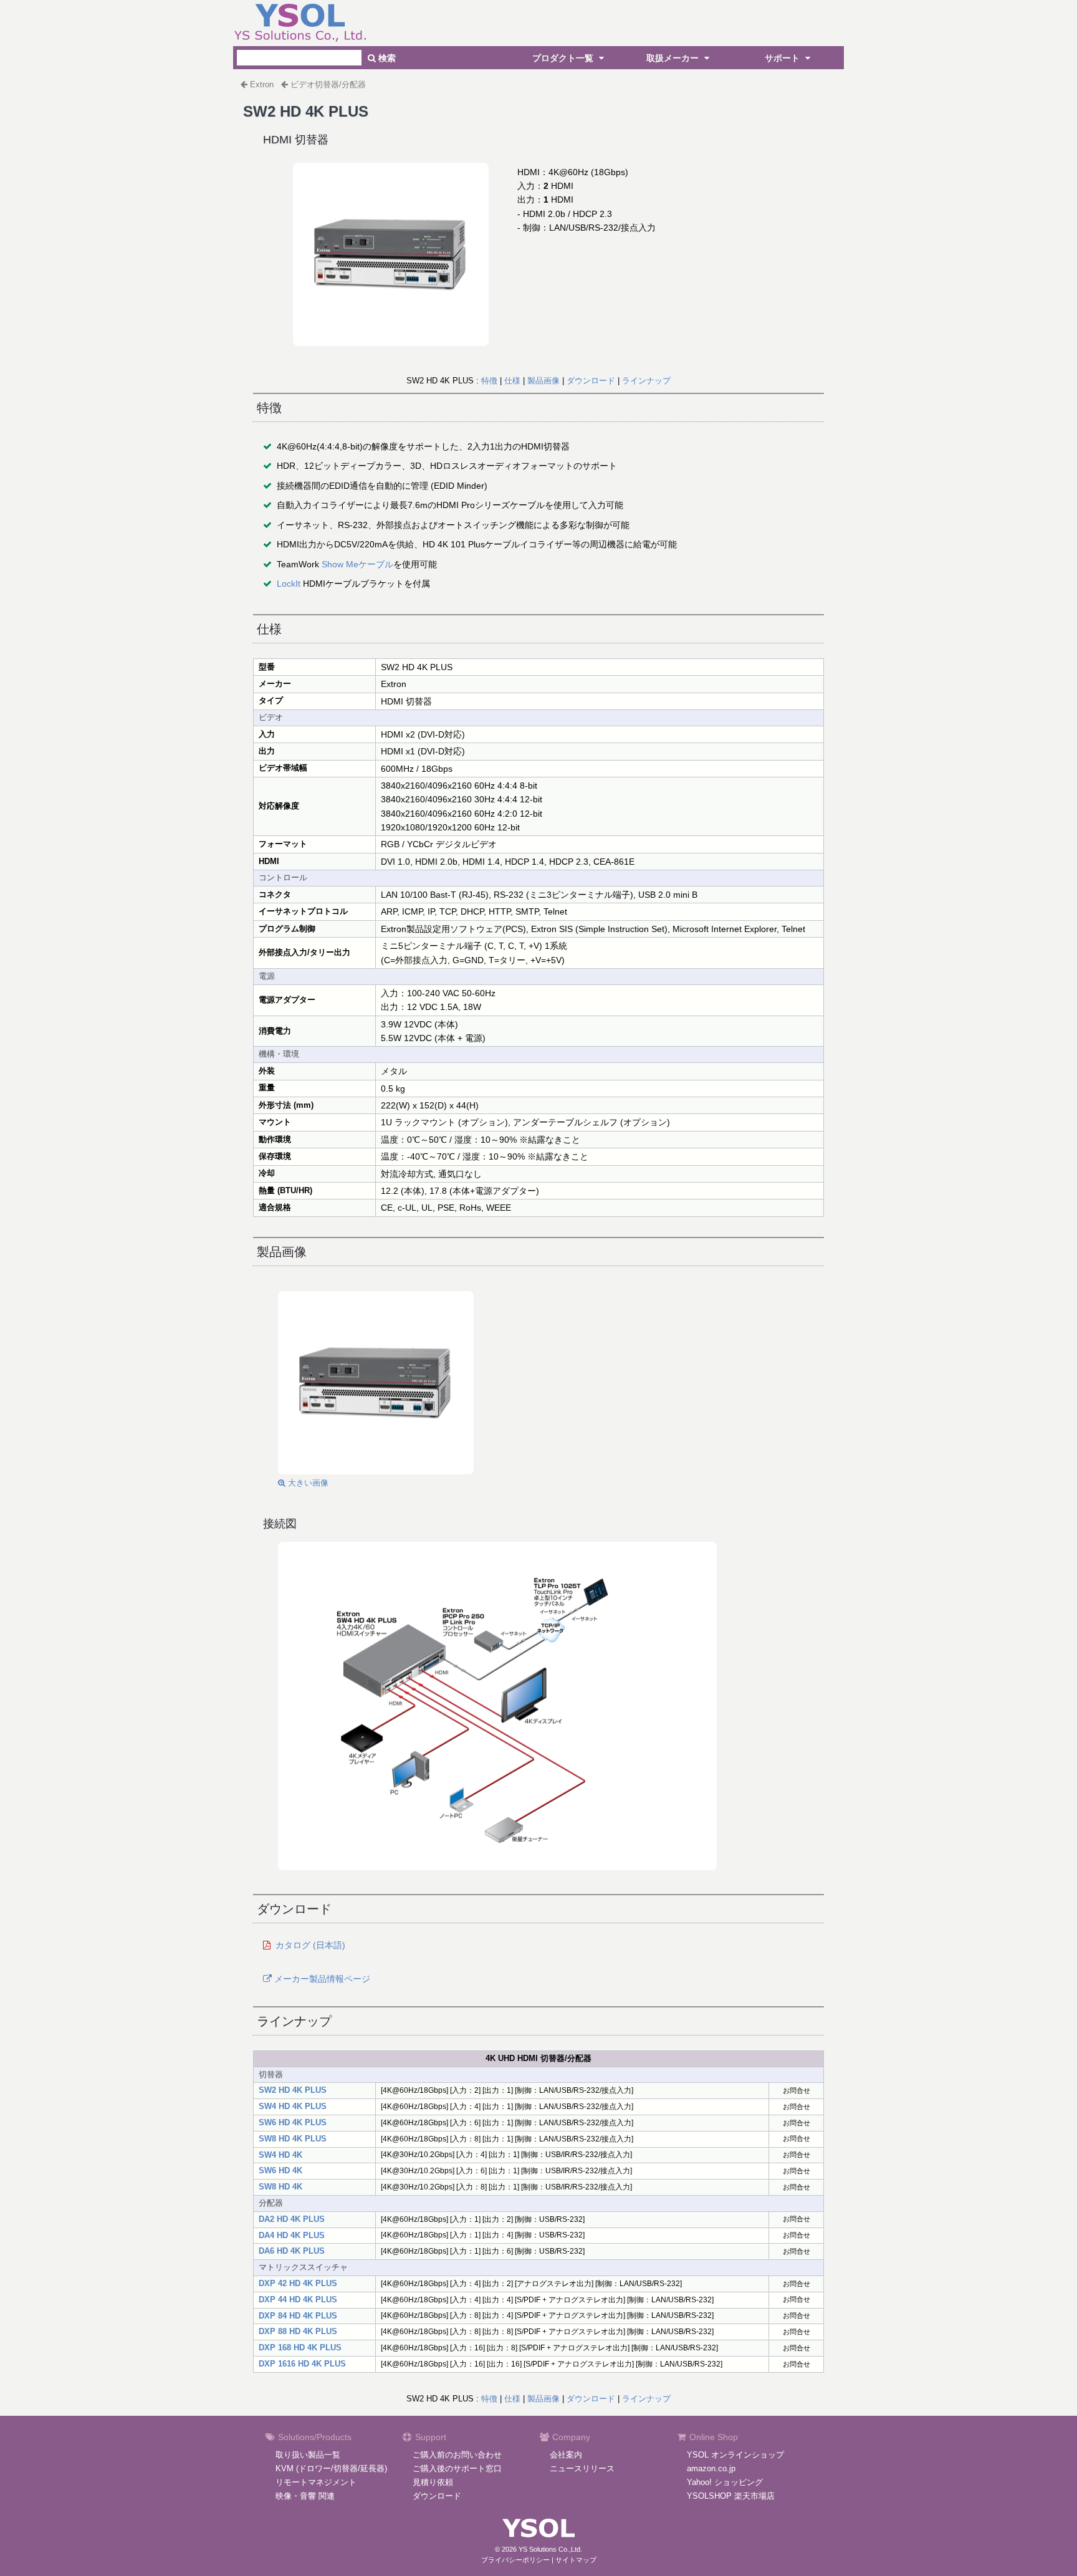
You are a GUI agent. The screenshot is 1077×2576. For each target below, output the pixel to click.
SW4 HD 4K (280, 2155)
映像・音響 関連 (305, 2496)
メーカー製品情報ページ (321, 1979)
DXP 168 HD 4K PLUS (300, 2348)
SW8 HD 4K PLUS (293, 2139)
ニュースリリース (582, 2468)
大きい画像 (307, 1483)
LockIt (289, 584)
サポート (783, 58)
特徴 (489, 381)
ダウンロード (591, 381)
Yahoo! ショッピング (725, 2482)
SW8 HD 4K (280, 2187)
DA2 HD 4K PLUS (292, 2219)
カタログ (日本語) (310, 1945)
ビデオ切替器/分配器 (328, 84)
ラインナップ (646, 381)
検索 (386, 58)
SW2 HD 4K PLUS (293, 2090)
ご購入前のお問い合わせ (457, 2455)
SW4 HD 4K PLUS (293, 2106)
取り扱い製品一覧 (308, 2455)
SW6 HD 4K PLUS (293, 2122)
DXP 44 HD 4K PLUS (298, 2300)
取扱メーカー (674, 58)
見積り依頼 (433, 2482)
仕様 (512, 381)
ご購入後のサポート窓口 (457, 2468)
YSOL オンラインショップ (735, 2455)
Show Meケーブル (357, 564)
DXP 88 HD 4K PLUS (298, 2331)
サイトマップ (576, 2560)
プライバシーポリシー (515, 2560)
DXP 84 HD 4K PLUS (298, 2316)
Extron (262, 84)
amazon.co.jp (711, 2468)
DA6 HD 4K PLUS (292, 2251)
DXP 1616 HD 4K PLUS (302, 2364)
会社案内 (566, 2455)
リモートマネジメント (316, 2482)
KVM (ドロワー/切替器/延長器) (331, 2468)
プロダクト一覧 (564, 58)
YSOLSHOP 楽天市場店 (731, 2496)
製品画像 (543, 381)
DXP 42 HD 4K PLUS (298, 2283)
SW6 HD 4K (280, 2170)
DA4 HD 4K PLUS (292, 2235)
